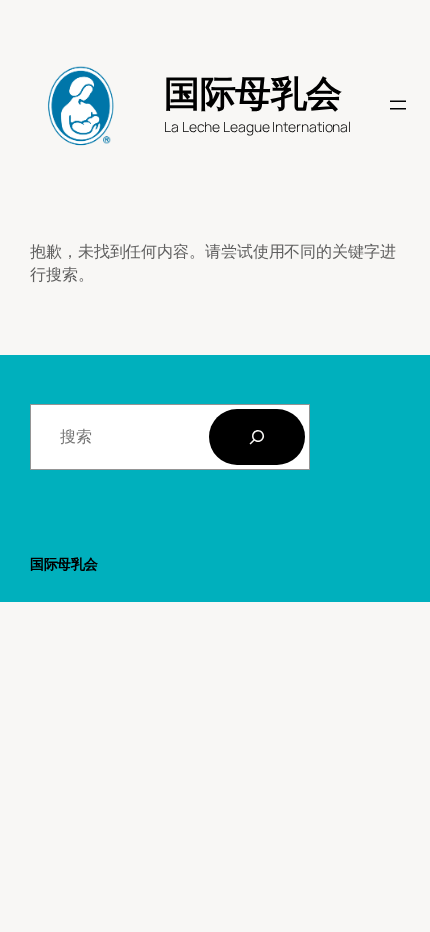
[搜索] (257, 437)
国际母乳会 (253, 92)
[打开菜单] (398, 105)
